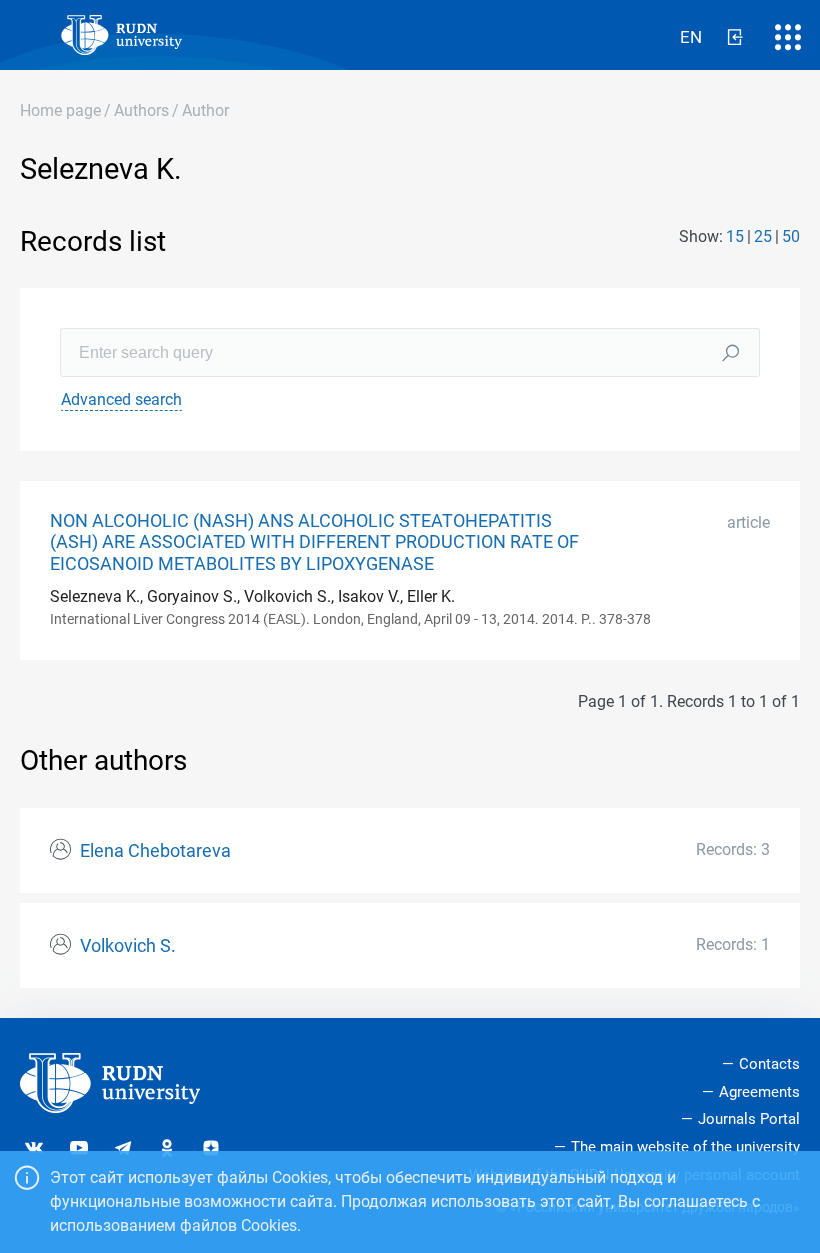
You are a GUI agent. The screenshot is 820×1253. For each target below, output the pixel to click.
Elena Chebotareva (155, 851)
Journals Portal (749, 1119)
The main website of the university (685, 1147)
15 (735, 236)
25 (763, 236)
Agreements (759, 1092)
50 (791, 236)
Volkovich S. (128, 946)
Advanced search (121, 399)
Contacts (769, 1064)
